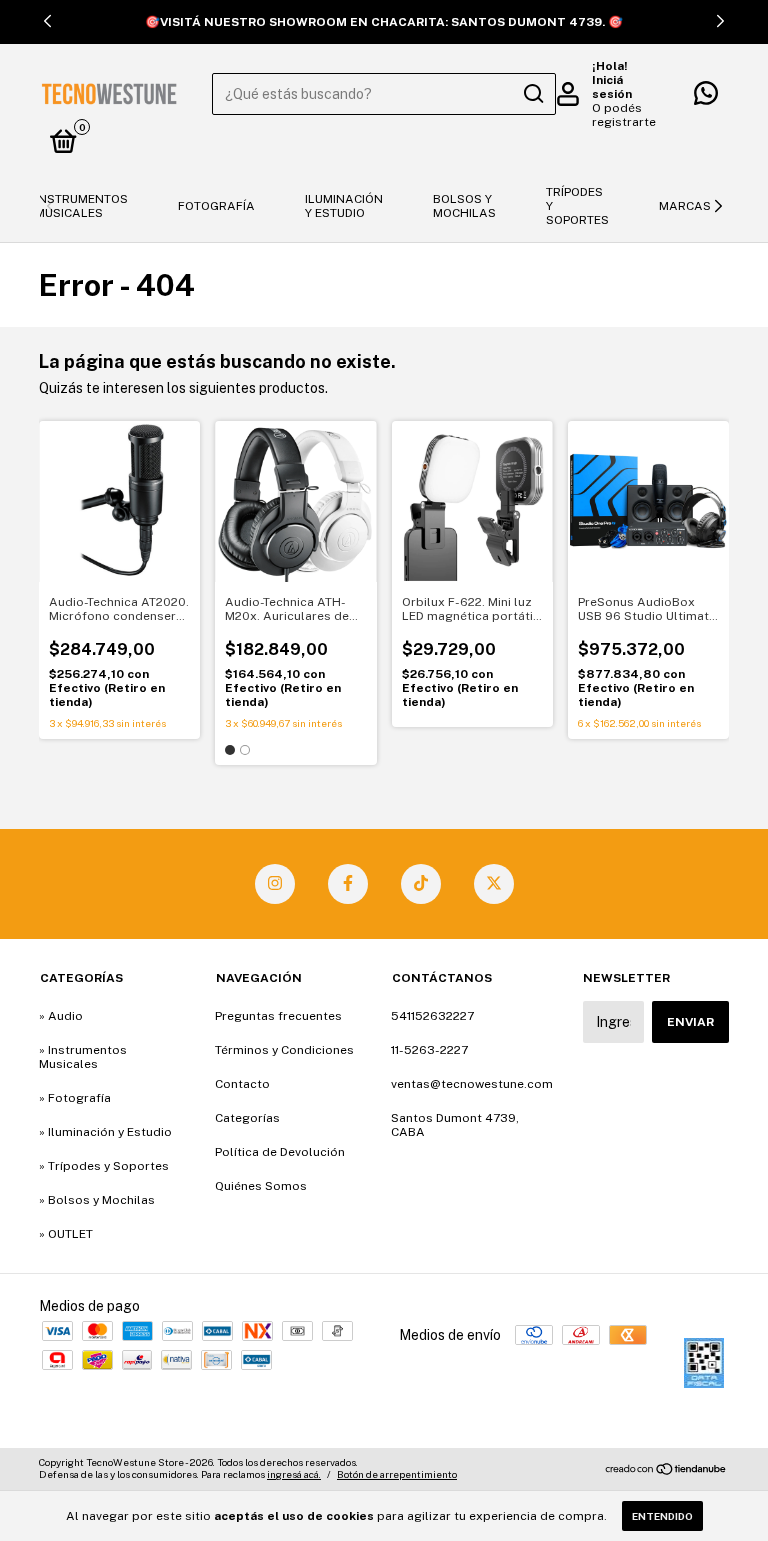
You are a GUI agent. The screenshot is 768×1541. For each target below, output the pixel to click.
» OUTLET (66, 1234)
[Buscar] (532, 94)
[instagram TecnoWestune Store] (275, 884)
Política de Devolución (280, 1152)
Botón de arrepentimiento (397, 1474)
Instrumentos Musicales (81, 206)
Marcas (685, 206)
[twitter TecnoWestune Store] (494, 884)
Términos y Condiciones (284, 1050)
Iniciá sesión (612, 87)
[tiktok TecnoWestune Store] (421, 884)
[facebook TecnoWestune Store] (348, 884)
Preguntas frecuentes (278, 1016)
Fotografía (216, 206)
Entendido (662, 1516)
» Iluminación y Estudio (105, 1132)
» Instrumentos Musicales (83, 1057)
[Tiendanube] (666, 1471)
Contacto (242, 1084)
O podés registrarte (624, 115)
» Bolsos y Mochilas (97, 1200)
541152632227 (432, 1016)
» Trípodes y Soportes (104, 1166)
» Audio (61, 1016)
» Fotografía (75, 1098)
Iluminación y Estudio (344, 206)
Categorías (247, 1118)
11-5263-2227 (429, 1050)
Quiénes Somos (261, 1186)
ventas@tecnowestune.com (472, 1084)
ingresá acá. (294, 1474)
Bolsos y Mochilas (464, 206)
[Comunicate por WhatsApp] (706, 98)
